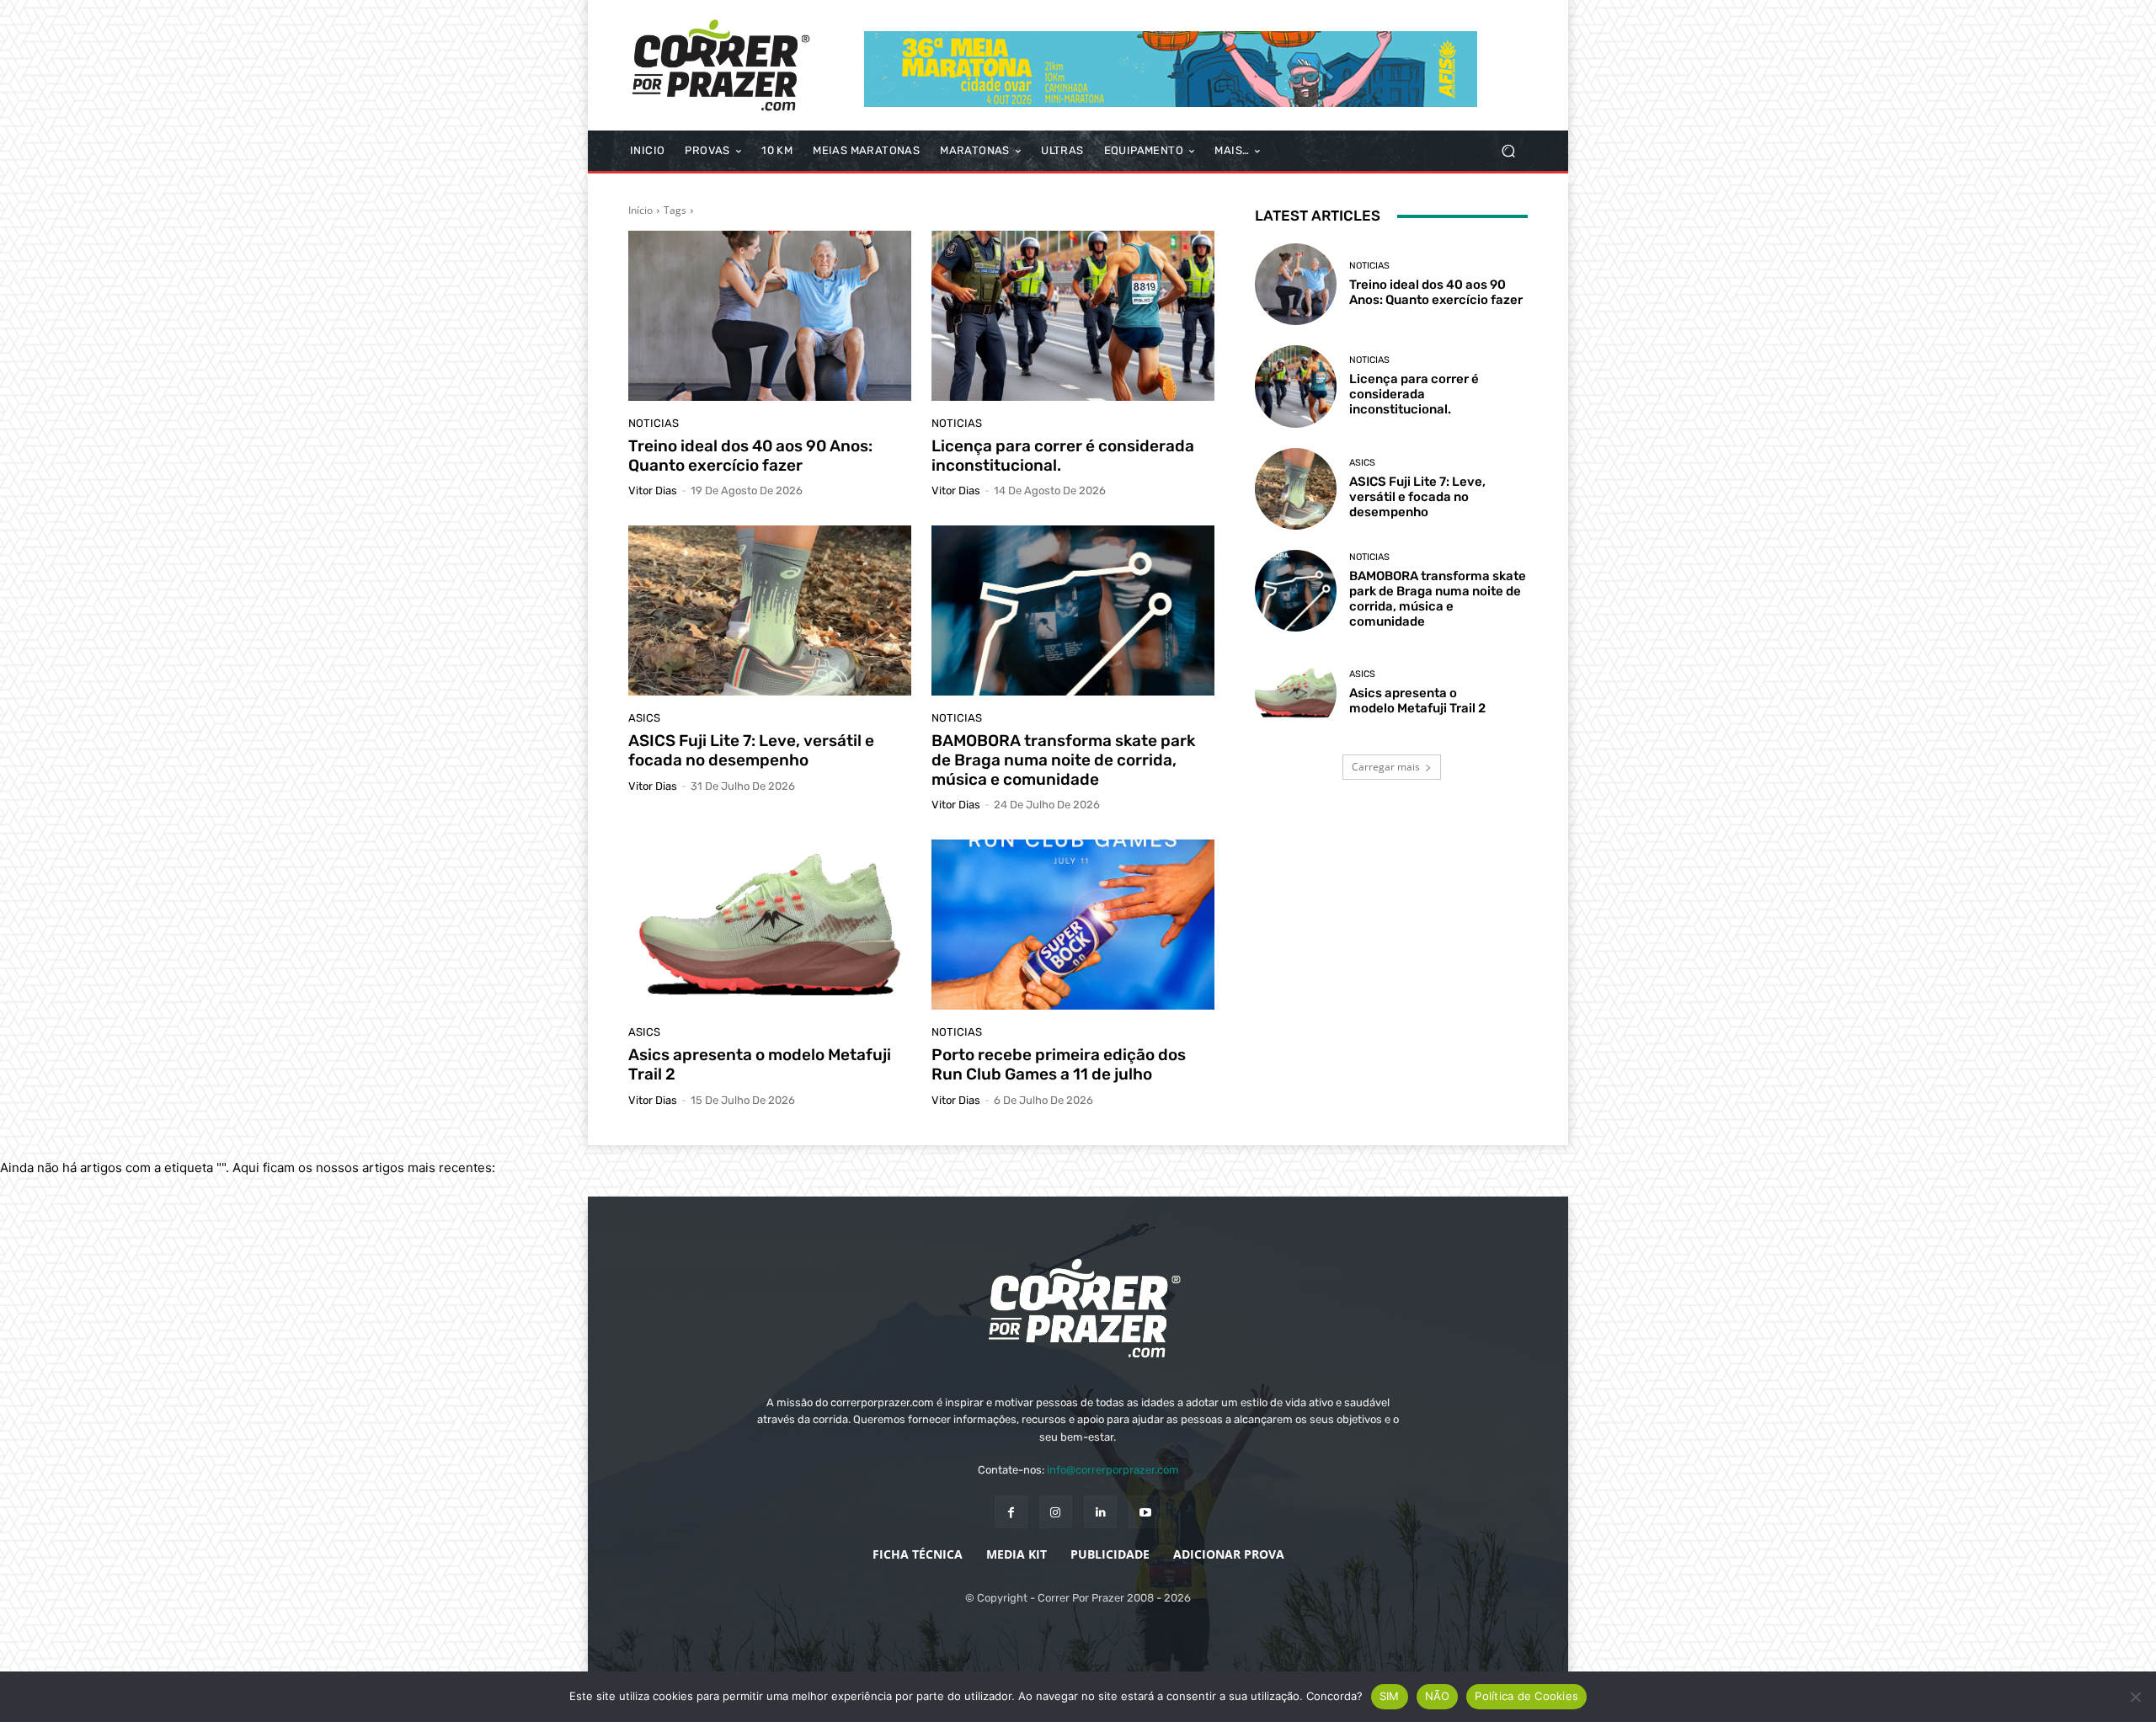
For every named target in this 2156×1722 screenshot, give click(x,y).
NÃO (1438, 1696)
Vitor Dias (653, 490)
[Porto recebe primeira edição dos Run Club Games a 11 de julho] (1073, 925)
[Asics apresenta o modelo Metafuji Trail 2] (770, 925)
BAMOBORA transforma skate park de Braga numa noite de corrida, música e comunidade (1063, 760)
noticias (654, 423)
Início (640, 210)
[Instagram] (1056, 1512)
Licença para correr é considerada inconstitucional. (1063, 456)
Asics (644, 718)
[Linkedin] (1100, 1512)
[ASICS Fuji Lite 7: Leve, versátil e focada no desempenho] (770, 610)
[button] (1508, 151)
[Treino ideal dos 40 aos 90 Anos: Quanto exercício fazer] (770, 316)
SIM (1390, 1696)
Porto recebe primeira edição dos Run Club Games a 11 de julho (1059, 1064)
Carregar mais (1386, 767)
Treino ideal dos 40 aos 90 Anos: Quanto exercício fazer (750, 456)
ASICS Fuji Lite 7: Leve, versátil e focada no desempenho (751, 750)
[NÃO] (2135, 1697)
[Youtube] (1145, 1512)
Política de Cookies (1526, 1696)
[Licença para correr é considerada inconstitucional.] (1073, 316)
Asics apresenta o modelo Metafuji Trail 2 (760, 1064)
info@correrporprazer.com (1113, 1470)
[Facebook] (1011, 1512)
